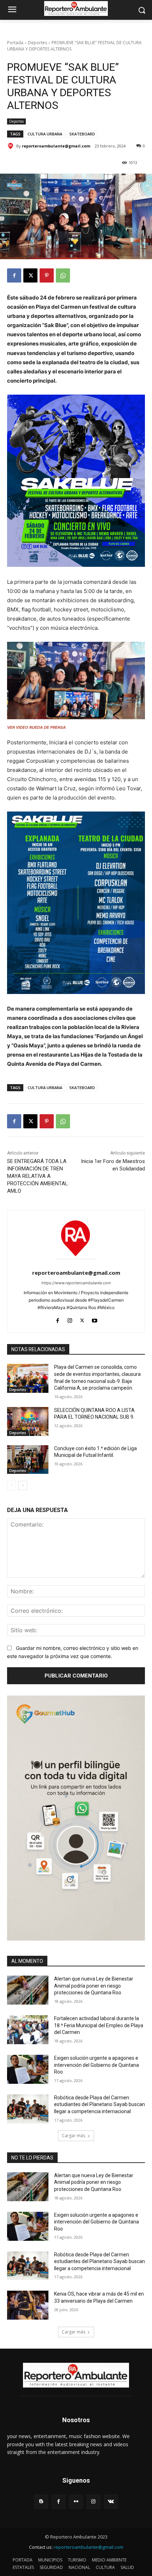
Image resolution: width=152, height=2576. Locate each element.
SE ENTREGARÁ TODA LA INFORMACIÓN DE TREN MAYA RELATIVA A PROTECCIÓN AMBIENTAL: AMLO (38, 1176)
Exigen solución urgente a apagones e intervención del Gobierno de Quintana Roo (97, 2065)
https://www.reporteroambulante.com (76, 1283)
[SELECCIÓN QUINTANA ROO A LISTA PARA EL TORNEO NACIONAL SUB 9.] (28, 1421)
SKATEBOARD (82, 134)
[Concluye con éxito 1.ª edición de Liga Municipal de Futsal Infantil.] (28, 1460)
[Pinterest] (47, 275)
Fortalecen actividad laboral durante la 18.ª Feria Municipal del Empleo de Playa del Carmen (99, 2025)
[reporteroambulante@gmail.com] (12, 146)
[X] (30, 275)
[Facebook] (14, 275)
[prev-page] (11, 1485)
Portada (15, 43)
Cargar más (74, 2136)
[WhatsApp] (63, 275)
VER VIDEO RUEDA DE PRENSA (36, 727)
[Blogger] (41, 2502)
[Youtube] (95, 1319)
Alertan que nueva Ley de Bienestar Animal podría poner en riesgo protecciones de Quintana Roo (94, 1986)
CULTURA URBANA (45, 134)
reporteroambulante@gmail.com (56, 146)
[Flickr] (76, 2502)
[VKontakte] (111, 2502)
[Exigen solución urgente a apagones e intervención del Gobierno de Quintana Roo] (28, 2069)
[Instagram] (70, 1319)
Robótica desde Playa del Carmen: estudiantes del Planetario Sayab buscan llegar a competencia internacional (100, 2104)
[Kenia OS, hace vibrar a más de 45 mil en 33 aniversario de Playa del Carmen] (28, 2305)
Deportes (37, 43)
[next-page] (23, 1485)
